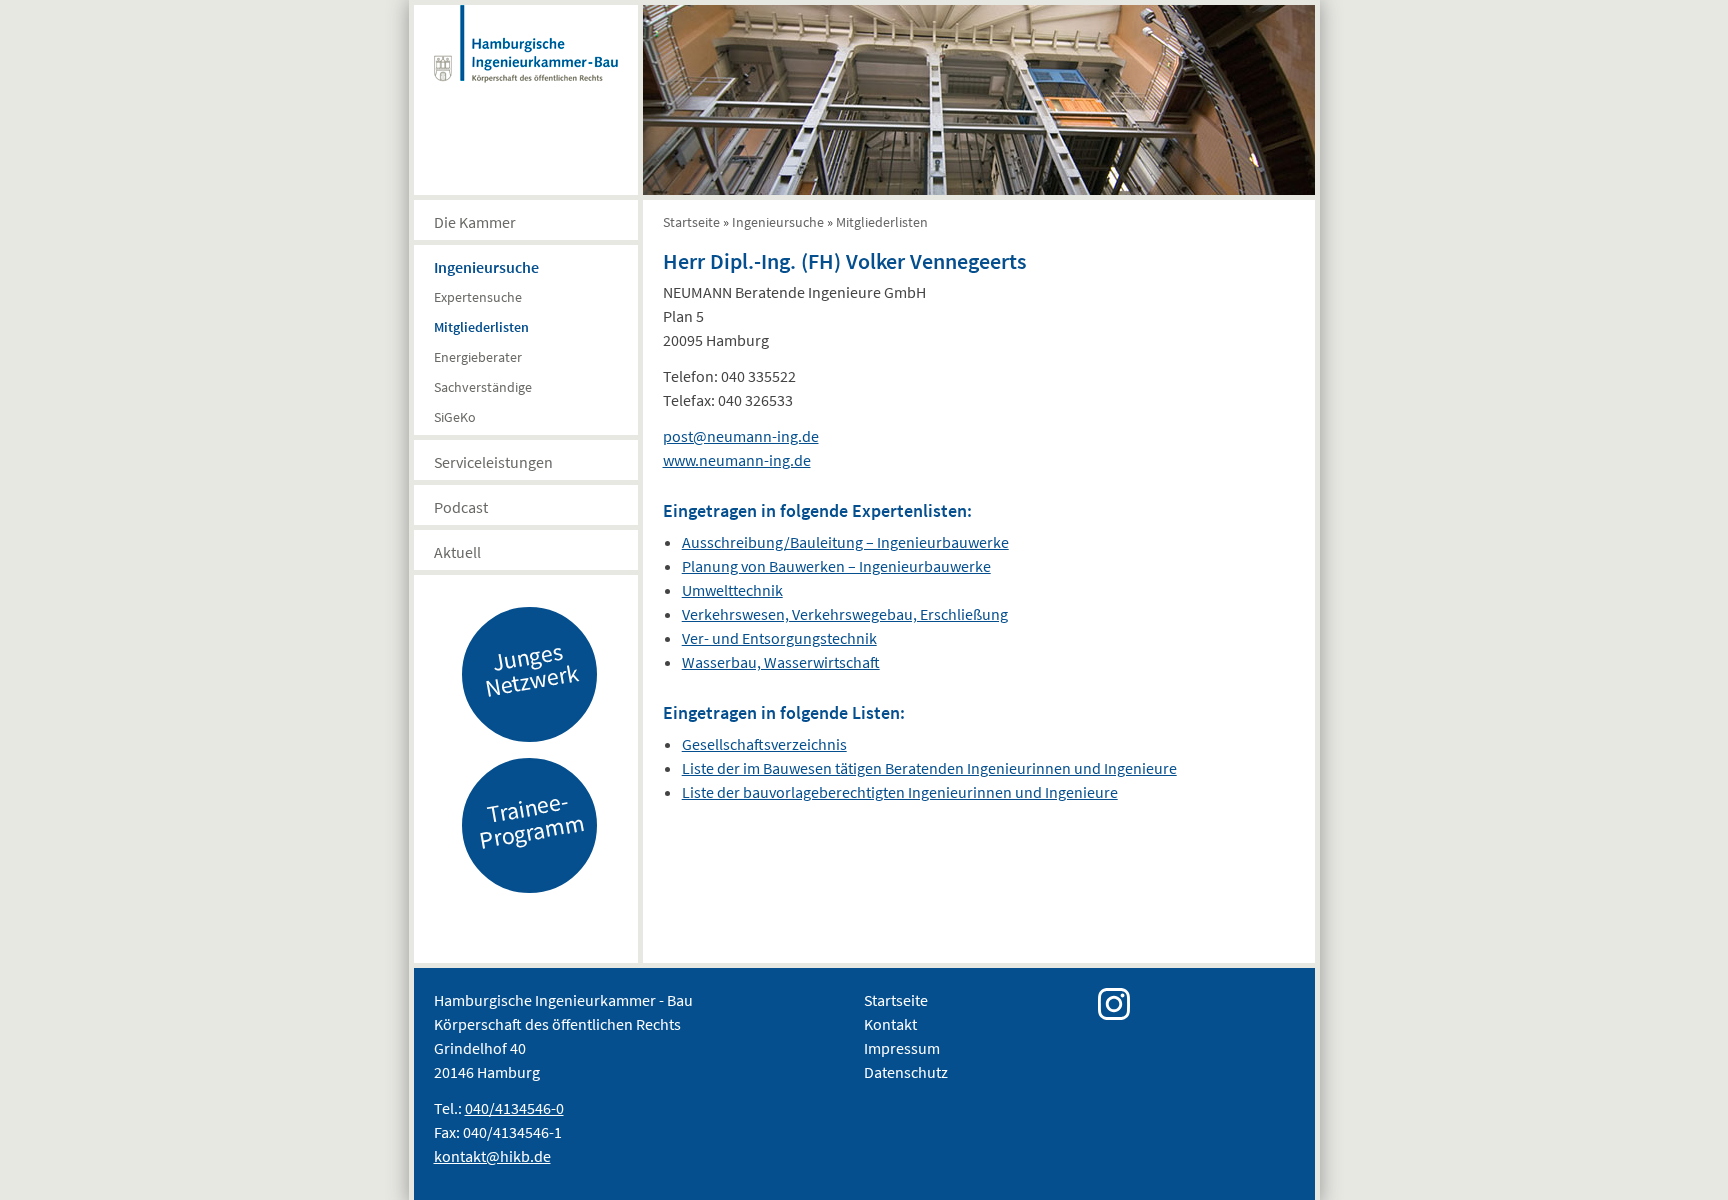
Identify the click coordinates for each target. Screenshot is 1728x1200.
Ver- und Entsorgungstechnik (779, 638)
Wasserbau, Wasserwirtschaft (781, 662)
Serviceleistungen (493, 462)
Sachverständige (483, 387)
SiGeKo (455, 417)
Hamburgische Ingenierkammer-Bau (526, 64)
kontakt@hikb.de (492, 1156)
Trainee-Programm (531, 820)
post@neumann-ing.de (741, 436)
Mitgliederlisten (481, 327)
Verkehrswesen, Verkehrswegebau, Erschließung (845, 614)
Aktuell (457, 552)
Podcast (461, 507)
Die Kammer (475, 222)
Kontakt (890, 1024)
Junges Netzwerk (531, 669)
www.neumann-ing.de (737, 460)
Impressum (902, 1048)
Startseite (691, 222)
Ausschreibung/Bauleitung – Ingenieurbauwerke (845, 542)
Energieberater (478, 357)
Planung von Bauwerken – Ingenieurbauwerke (836, 566)
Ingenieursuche (486, 267)
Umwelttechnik (732, 590)
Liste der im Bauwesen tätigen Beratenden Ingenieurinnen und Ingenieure (929, 768)
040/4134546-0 (514, 1108)
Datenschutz (906, 1072)
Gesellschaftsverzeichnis (764, 744)
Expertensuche (478, 297)
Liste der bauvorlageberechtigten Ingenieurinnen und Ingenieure (900, 792)
